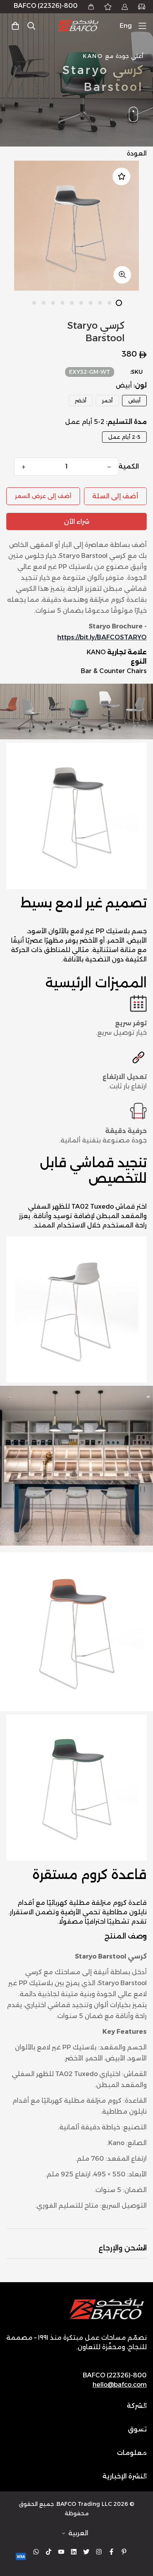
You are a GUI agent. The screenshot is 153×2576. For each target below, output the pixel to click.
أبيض (134, 400)
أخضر (81, 400)
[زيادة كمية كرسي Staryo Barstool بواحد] (24, 467)
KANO (96, 652)
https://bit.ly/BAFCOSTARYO (102, 637)
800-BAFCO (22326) (46, 6)
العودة (137, 153)
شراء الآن (77, 522)
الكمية (129, 466)
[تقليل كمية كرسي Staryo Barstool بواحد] (109, 467)
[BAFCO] (78, 26)
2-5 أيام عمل (124, 437)
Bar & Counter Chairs (114, 671)
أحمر (107, 400)
